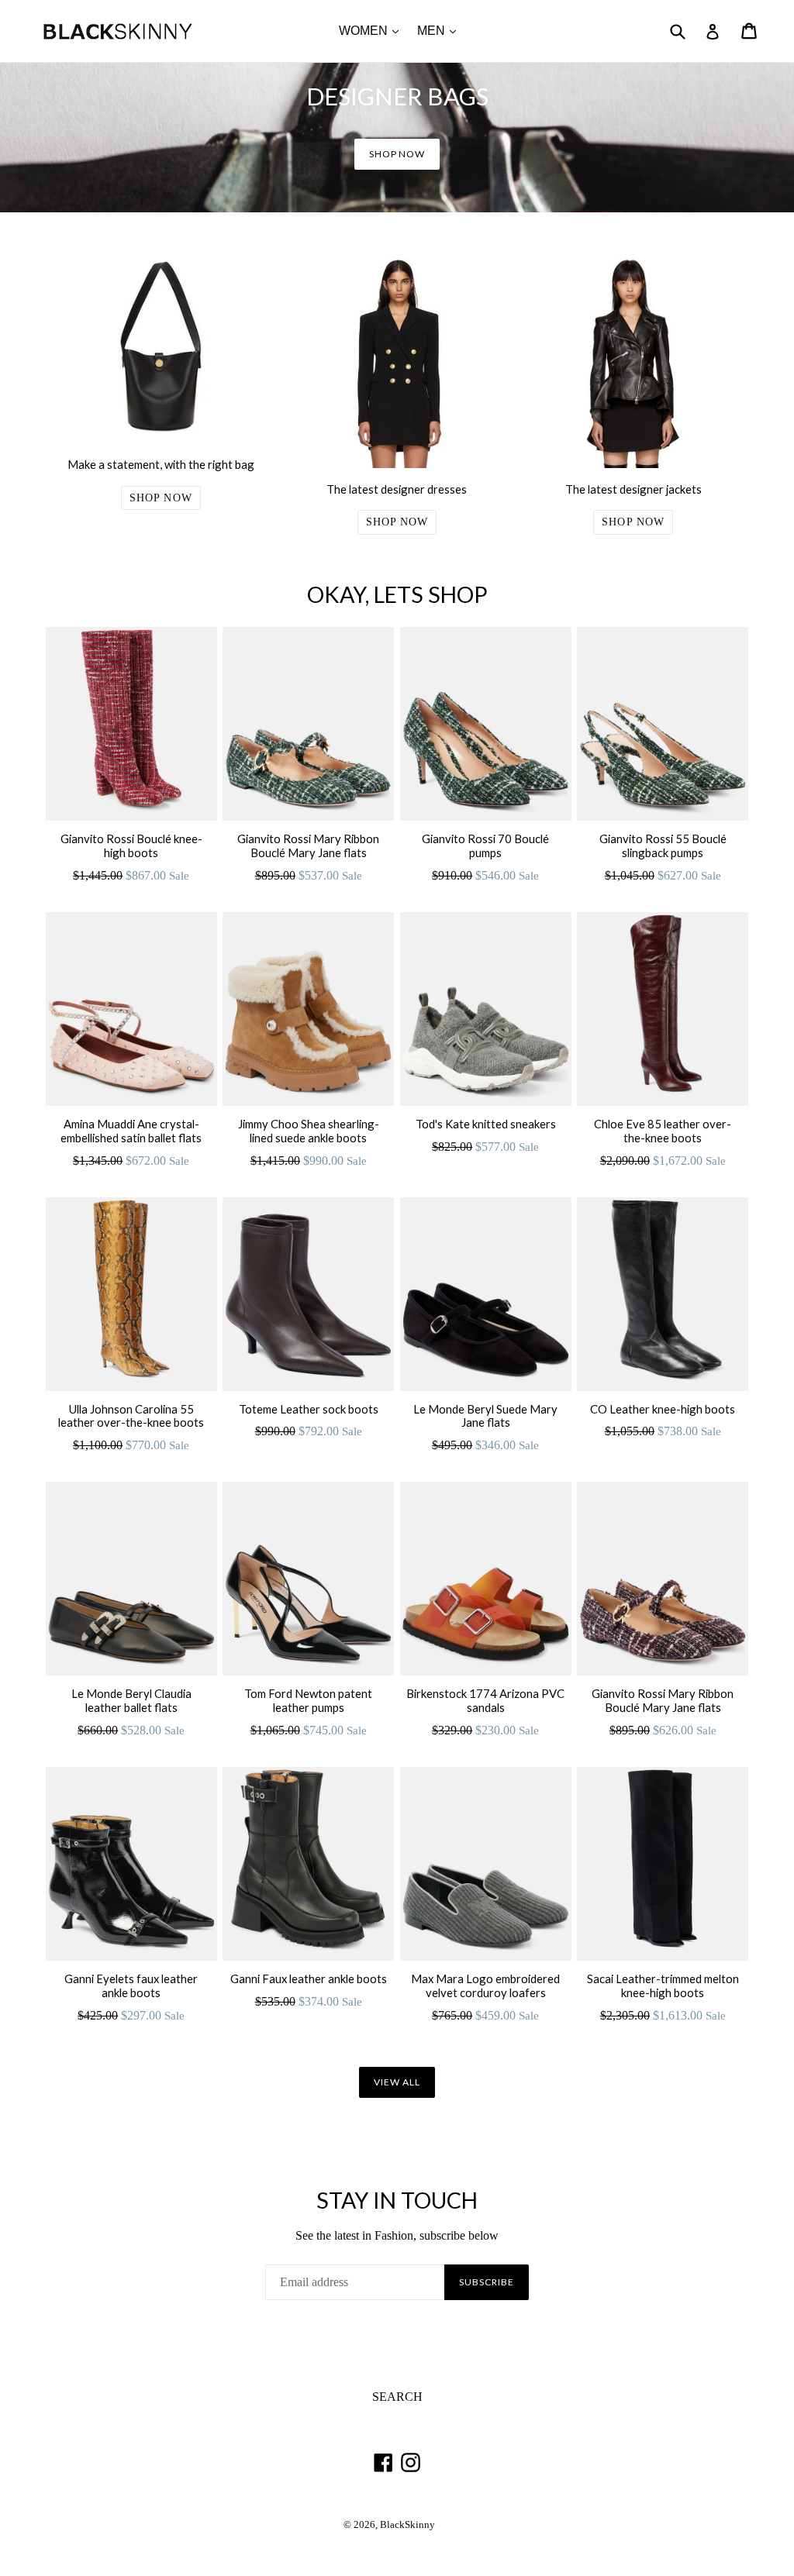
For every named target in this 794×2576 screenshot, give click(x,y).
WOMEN (373, 30)
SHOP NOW (397, 154)
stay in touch (397, 2200)
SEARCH (397, 2397)
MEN (440, 30)
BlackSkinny (407, 2525)
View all (397, 2082)
